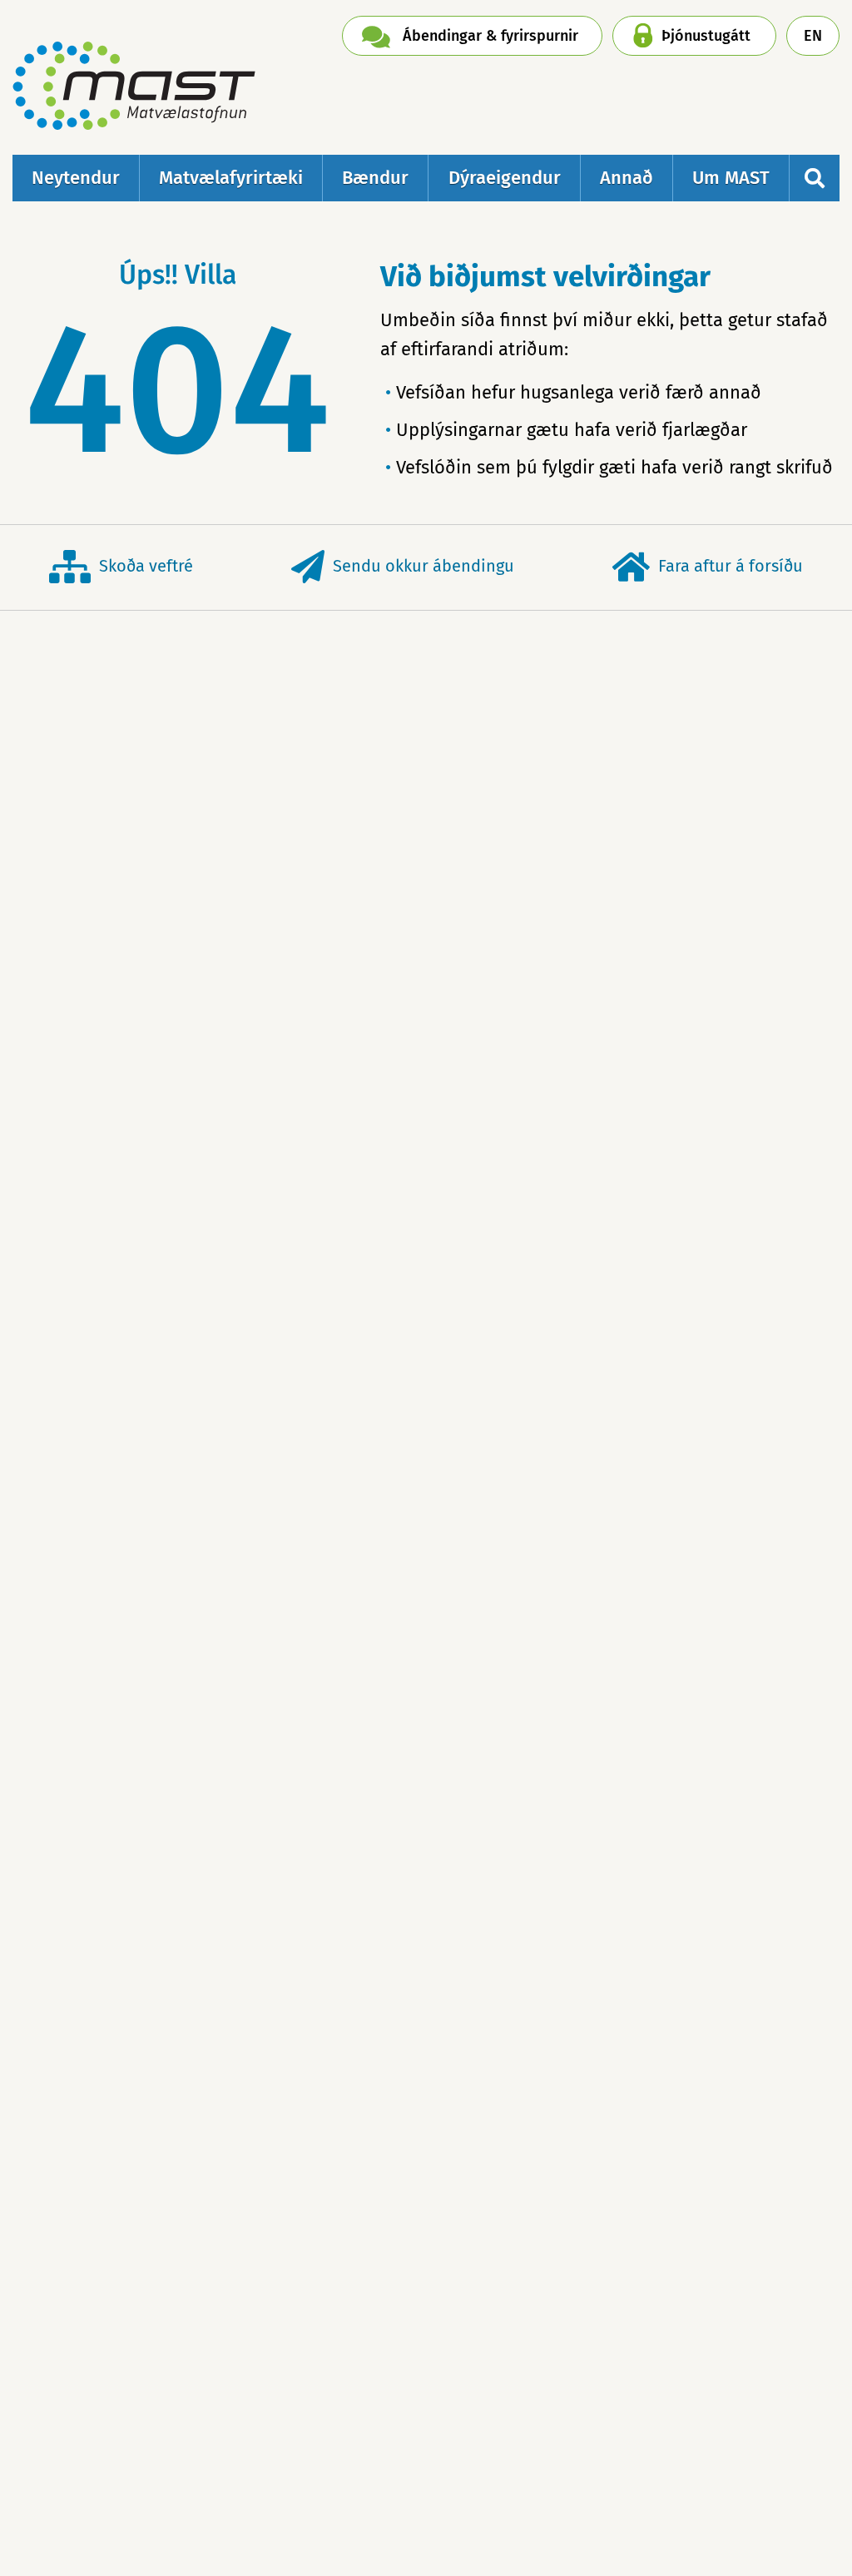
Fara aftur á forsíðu (731, 566)
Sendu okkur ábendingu (424, 566)
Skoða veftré (146, 566)
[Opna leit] (815, 178)
